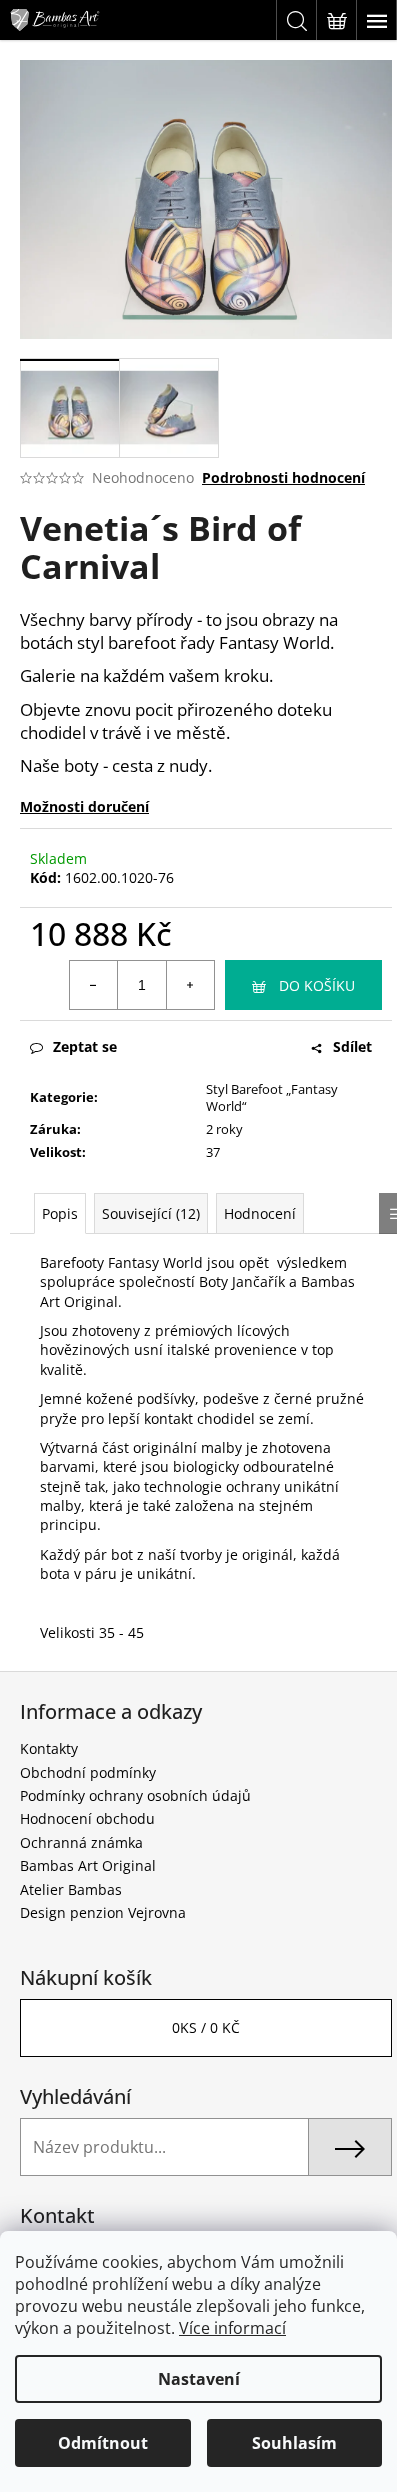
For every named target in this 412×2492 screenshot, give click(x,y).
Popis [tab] (60, 1213)
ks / (206, 2027)
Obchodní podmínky (88, 1772)
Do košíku (317, 985)
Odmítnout (103, 2443)
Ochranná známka (81, 1842)
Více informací (232, 2328)
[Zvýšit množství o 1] (190, 985)
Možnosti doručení (84, 806)
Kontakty (49, 1748)
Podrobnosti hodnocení (283, 477)
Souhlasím (294, 2443)
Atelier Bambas (71, 1889)
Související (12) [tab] (151, 1213)
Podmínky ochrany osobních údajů (135, 1795)
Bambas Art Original (88, 1865)
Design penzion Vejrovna (103, 1912)
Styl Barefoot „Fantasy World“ (272, 1097)
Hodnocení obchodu (87, 1818)
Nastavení (199, 2379)
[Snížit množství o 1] (94, 985)
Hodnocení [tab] (260, 1213)
